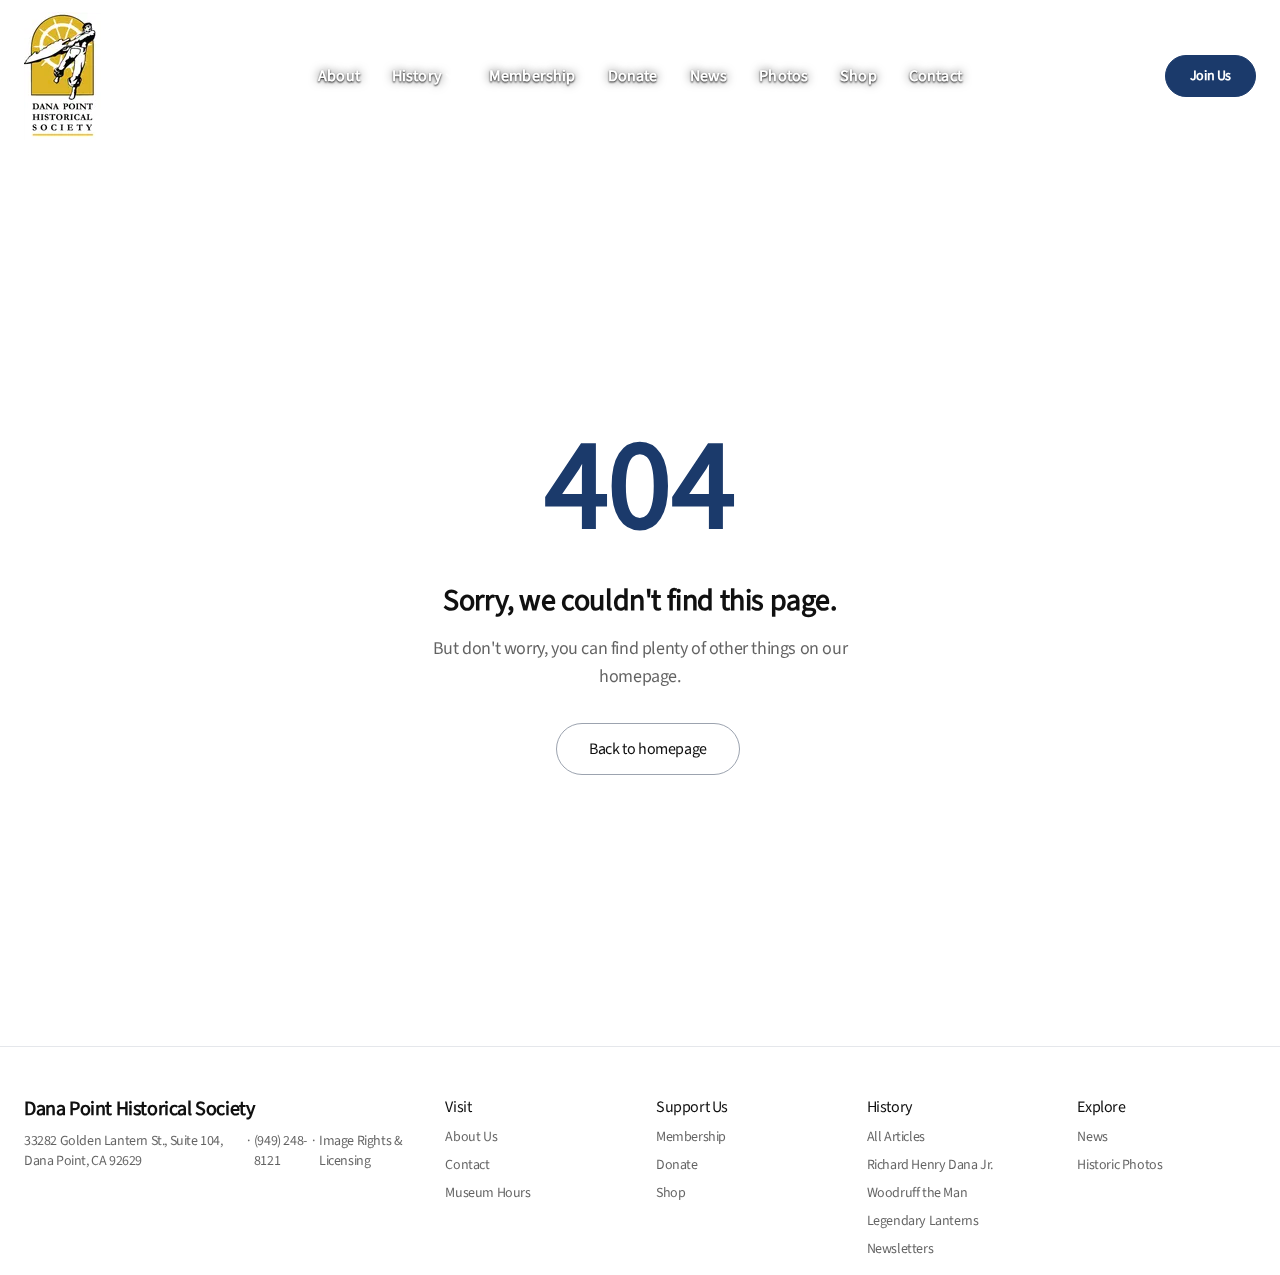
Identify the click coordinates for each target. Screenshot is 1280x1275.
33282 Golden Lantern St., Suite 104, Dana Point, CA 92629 (123, 1151)
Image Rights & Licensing (360, 1151)
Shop (858, 76)
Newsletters (900, 1249)
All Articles (896, 1137)
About (339, 76)
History (416, 76)
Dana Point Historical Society (139, 1109)
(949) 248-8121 (280, 1151)
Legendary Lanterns (923, 1221)
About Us (471, 1137)
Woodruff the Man (917, 1193)
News (709, 76)
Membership (532, 76)
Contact (935, 76)
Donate (633, 76)
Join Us (1210, 76)
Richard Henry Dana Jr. (930, 1165)
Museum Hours (487, 1193)
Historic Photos (1119, 1165)
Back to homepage (648, 749)
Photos (783, 76)
